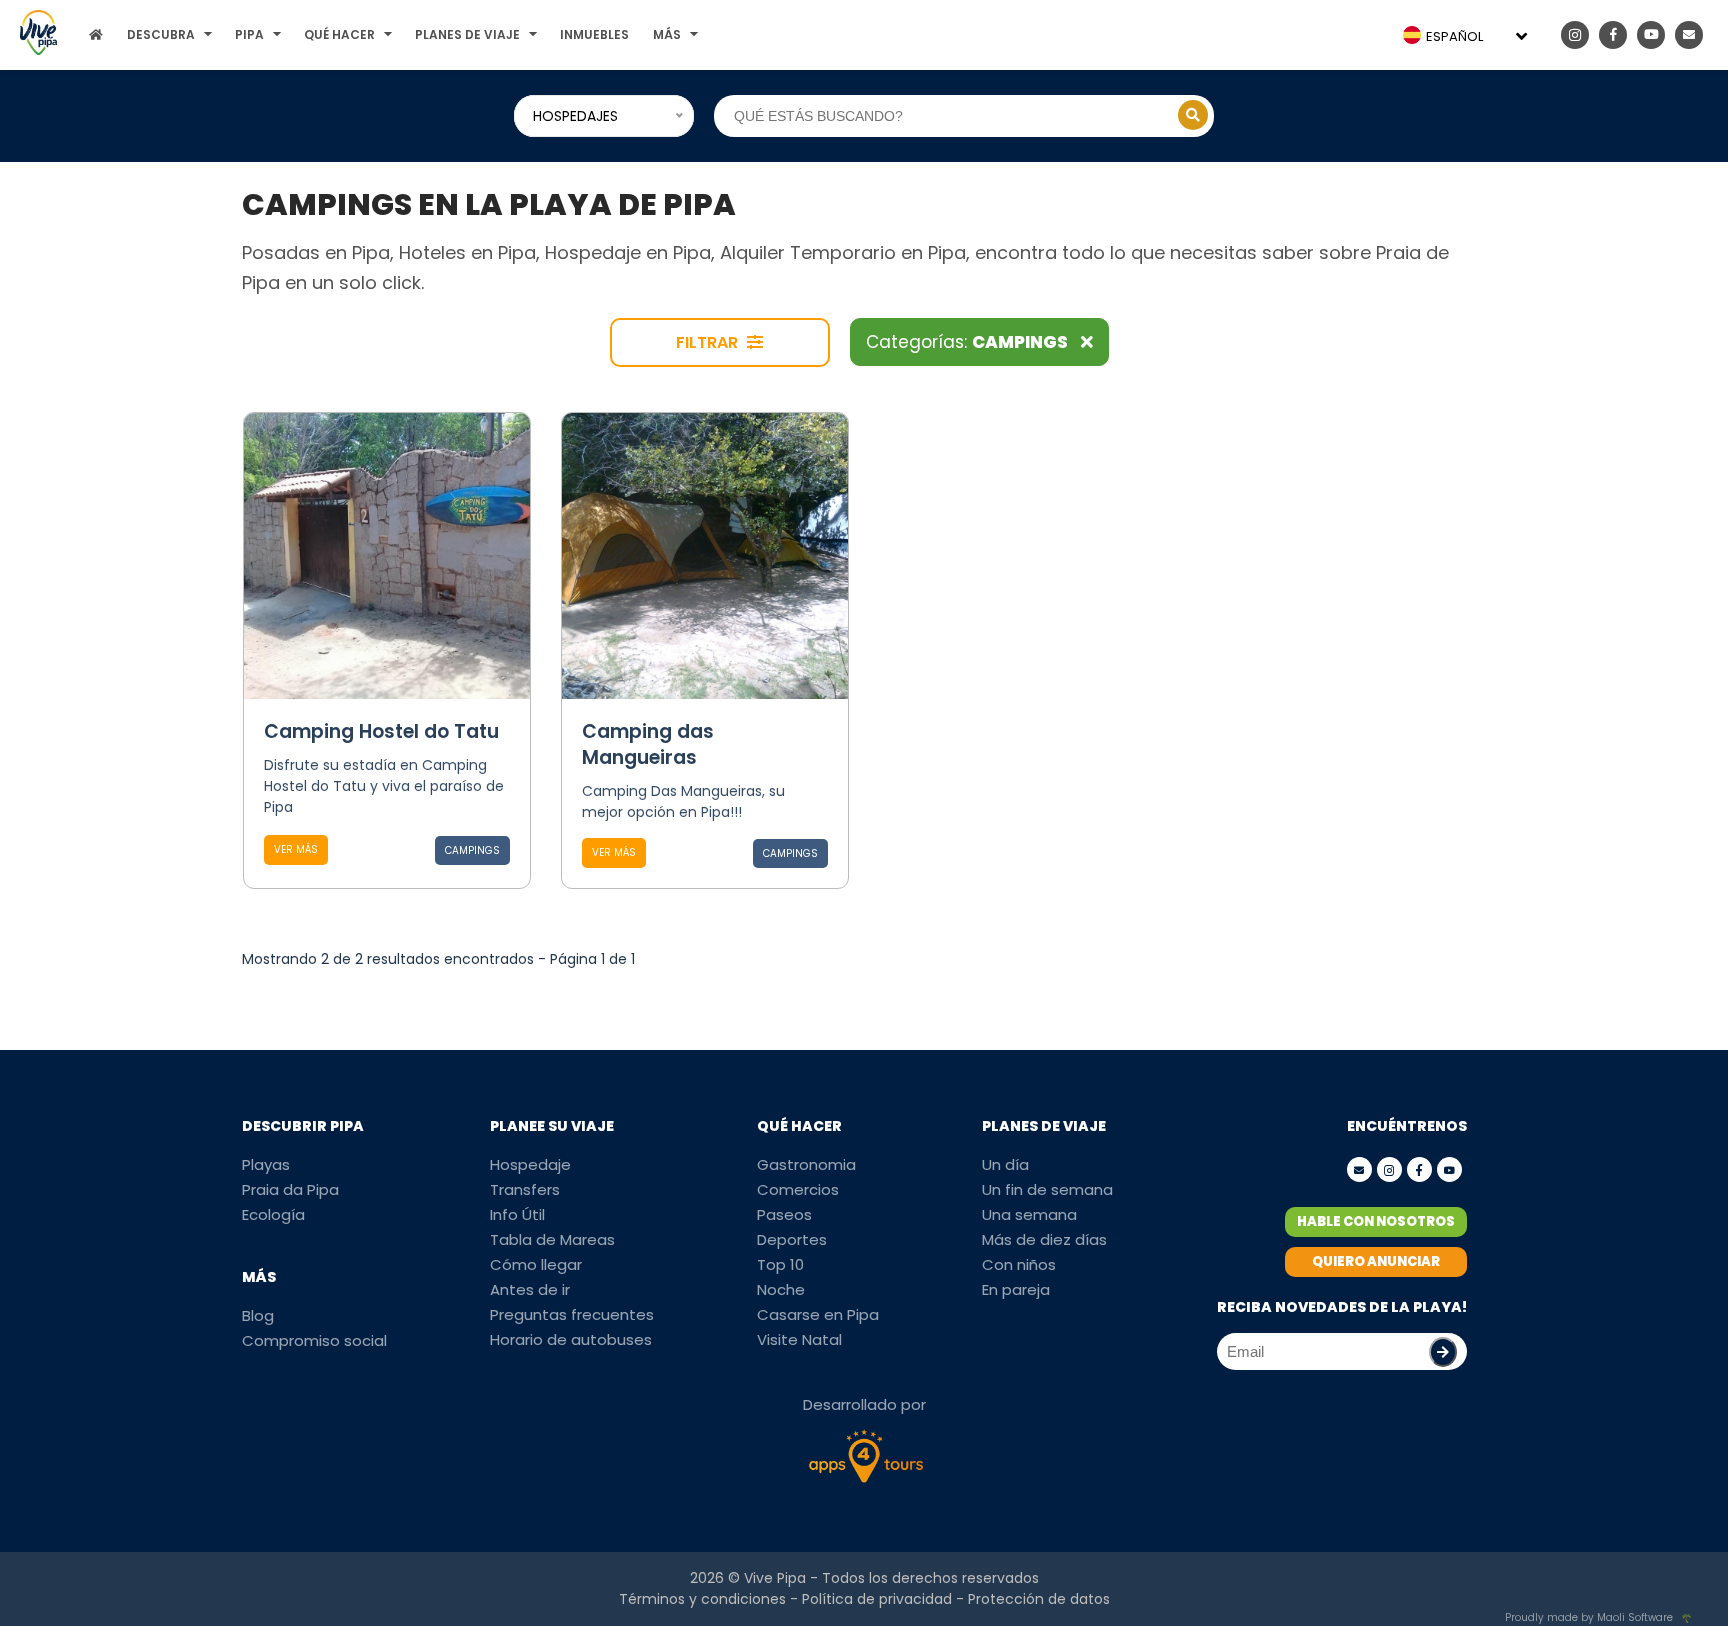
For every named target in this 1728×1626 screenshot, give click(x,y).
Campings (472, 850)
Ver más (296, 849)
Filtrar (709, 342)
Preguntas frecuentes (572, 1314)
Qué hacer (339, 34)
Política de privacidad (877, 1599)
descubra (161, 34)
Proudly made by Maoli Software (1589, 1617)
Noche (781, 1289)
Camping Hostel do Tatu (381, 731)
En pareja (1016, 1289)
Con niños (1019, 1264)
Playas (266, 1164)
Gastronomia (806, 1164)
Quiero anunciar (1376, 1261)
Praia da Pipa (290, 1189)
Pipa (249, 34)
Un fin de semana (1047, 1189)
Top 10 (780, 1264)
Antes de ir (530, 1289)
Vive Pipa (775, 1578)
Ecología (273, 1214)
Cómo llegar (536, 1264)
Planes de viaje (467, 34)
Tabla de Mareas (552, 1239)
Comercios (798, 1189)
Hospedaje (530, 1164)
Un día (1005, 1164)
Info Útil (517, 1214)
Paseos (784, 1214)
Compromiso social (314, 1340)
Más (667, 34)
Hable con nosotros (1376, 1221)
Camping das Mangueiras (648, 744)
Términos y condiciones (702, 1599)
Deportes (792, 1239)
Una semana (1029, 1214)
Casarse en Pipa (818, 1314)
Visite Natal (799, 1339)
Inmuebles (594, 34)
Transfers (525, 1189)
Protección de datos (1039, 1599)
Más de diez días (1044, 1239)
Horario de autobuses (571, 1339)
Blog (258, 1315)
